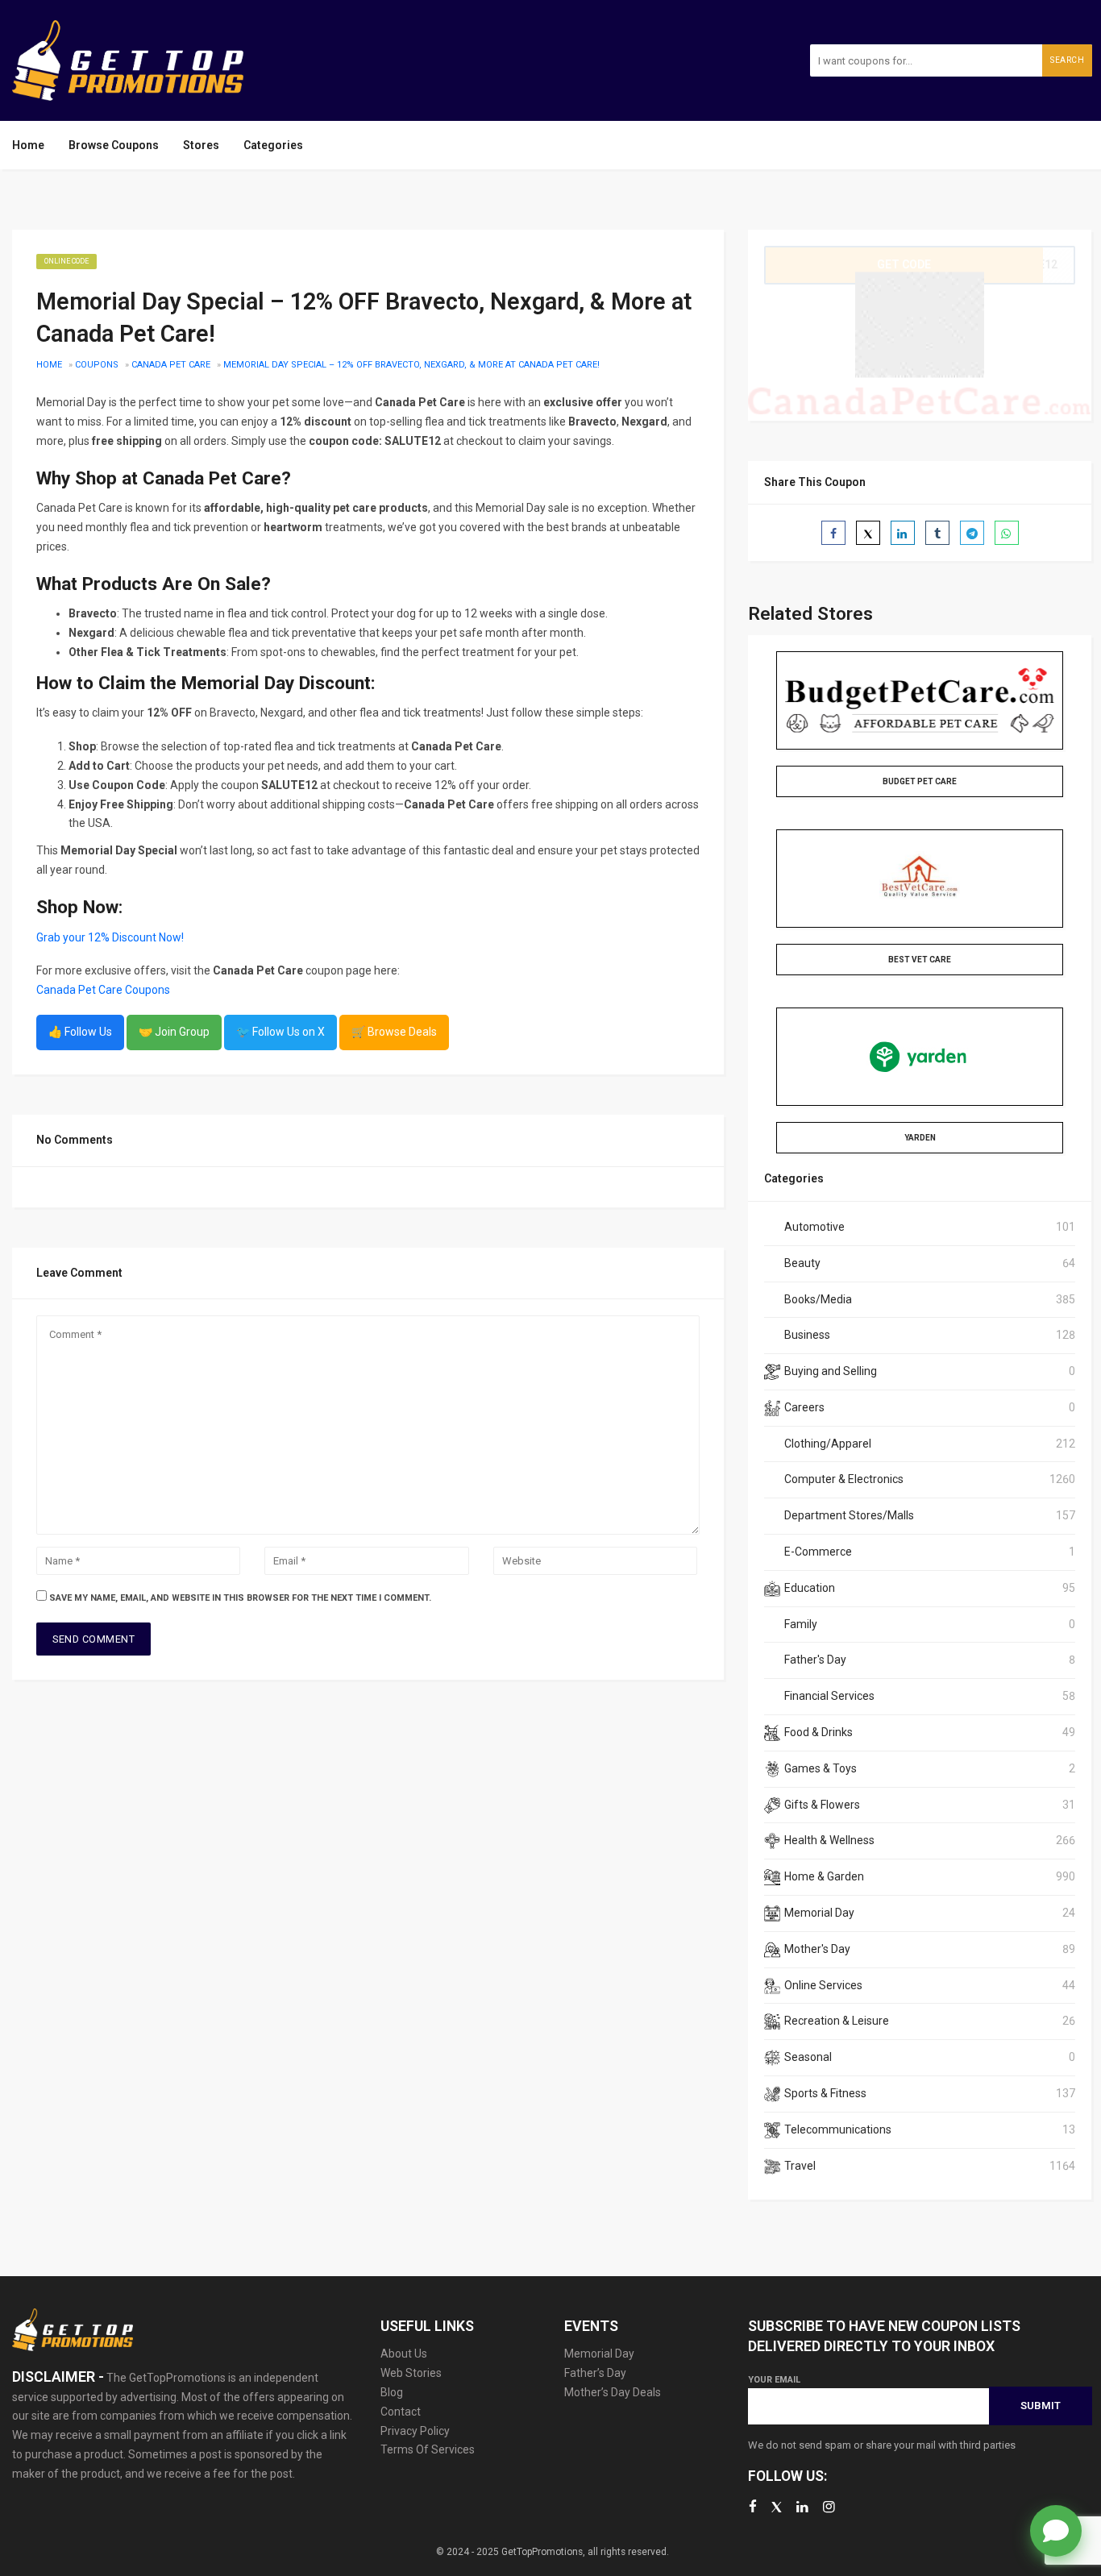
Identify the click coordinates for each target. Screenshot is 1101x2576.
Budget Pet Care (920, 781)
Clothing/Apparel (828, 1444)
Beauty (802, 1263)
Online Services (823, 1985)
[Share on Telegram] (972, 533)
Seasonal (808, 2057)
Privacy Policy (415, 2431)
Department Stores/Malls (849, 1515)
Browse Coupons (114, 145)
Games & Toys (821, 1768)
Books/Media (818, 1299)
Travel (800, 2166)
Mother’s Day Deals (613, 2392)
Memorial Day (819, 1913)
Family (801, 1624)
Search (1067, 60)
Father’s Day (595, 2373)
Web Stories (411, 2373)
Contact (401, 2412)
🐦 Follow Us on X (280, 1032)
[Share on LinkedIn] (903, 533)
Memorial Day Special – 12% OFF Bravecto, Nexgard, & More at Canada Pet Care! (411, 365)
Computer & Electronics (844, 1479)
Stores (201, 145)
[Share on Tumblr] (937, 533)
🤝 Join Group (174, 1032)
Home (28, 145)
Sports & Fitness (825, 2093)
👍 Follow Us (80, 1032)
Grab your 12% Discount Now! (110, 937)
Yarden (920, 1138)
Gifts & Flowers (822, 1805)
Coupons (97, 365)
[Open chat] (1056, 2531)
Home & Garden (824, 1876)
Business (807, 1335)
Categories (273, 145)
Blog (392, 2392)
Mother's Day (817, 1949)
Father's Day (815, 1660)
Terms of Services (428, 2449)
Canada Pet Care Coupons (103, 990)
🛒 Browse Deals (394, 1032)
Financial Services (829, 1696)
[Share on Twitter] (868, 533)
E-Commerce (818, 1552)
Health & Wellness (829, 1840)
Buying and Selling (831, 1371)
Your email (774, 2380)
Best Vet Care (920, 960)
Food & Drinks (818, 1732)
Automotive (814, 1227)
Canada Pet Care (171, 365)
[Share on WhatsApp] (1007, 533)
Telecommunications (838, 2129)
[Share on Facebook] (833, 533)
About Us (404, 2354)
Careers (804, 1407)
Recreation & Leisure (837, 2021)
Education (810, 1588)
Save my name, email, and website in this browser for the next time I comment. (240, 1598)
